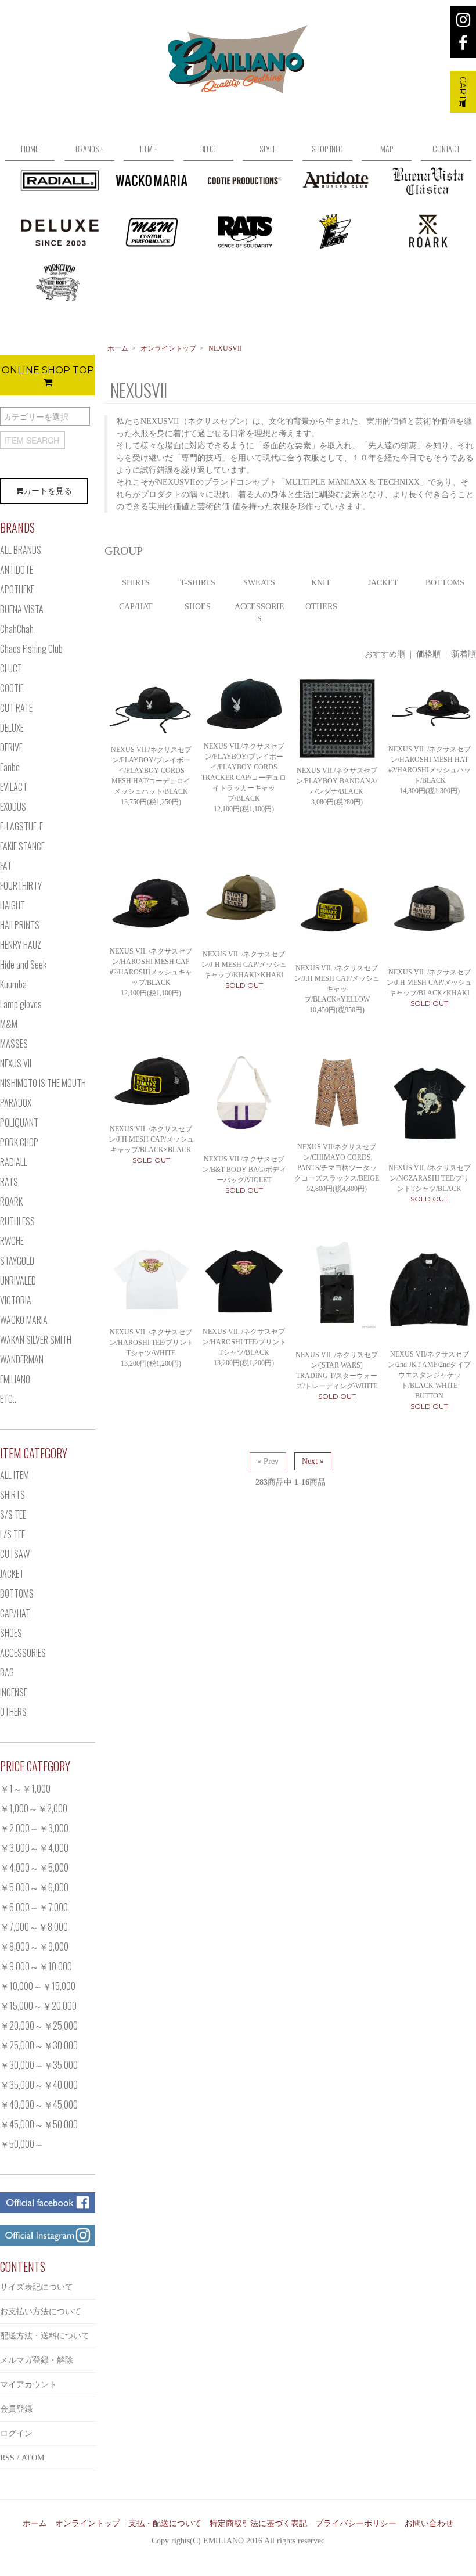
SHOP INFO (327, 148)
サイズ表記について (37, 2287)
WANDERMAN (22, 1359)
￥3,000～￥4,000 (34, 1848)
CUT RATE (16, 708)
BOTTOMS (445, 583)
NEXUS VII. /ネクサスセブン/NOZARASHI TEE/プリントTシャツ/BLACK (430, 1178)
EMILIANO (15, 1379)
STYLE (268, 148)
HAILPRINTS (20, 925)
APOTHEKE (17, 589)
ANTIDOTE (17, 570)
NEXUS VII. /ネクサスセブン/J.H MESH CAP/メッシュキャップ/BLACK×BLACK (151, 1139)
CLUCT (11, 668)
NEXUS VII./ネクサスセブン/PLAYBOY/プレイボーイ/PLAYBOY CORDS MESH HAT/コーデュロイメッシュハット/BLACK (151, 771)
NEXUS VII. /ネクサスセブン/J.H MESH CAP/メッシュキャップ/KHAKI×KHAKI (244, 965)
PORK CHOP (19, 1142)
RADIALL (14, 1162)
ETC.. (8, 1399)
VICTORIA (16, 1300)
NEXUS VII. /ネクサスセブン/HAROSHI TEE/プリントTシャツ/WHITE (151, 1343)
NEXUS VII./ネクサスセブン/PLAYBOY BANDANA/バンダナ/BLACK (337, 781)
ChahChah (17, 629)
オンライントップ (168, 348)
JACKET (383, 583)
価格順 (428, 654)
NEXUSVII (225, 348)
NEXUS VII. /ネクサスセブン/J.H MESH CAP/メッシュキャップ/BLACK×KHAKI (429, 983)
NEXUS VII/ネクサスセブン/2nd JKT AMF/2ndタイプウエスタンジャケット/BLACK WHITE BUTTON (429, 1375)
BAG (7, 1672)
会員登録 (16, 2409)
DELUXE (12, 728)
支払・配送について (165, 2523)
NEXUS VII (16, 1063)
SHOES (198, 607)
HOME (30, 148)
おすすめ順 (385, 654)
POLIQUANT (19, 1122)
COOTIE (12, 688)
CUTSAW (15, 1554)
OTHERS (321, 607)
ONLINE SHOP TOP (48, 370)
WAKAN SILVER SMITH (36, 1340)
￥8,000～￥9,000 (34, 1947)
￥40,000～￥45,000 (39, 2104)
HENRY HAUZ (21, 945)
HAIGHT (12, 905)
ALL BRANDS (21, 550)
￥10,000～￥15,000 (38, 1986)
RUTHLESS (17, 1221)
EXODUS (13, 807)
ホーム (118, 348)
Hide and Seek (23, 965)
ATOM (33, 2458)
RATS (9, 1182)
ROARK (11, 1201)
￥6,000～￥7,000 (34, 1907)
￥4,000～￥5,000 (34, 1868)
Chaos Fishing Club (31, 649)
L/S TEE (12, 1534)
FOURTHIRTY (21, 886)
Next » (313, 1461)
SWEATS (259, 583)
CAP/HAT (136, 607)
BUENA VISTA (22, 609)
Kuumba (13, 984)
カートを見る (48, 491)
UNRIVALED (18, 1280)
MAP (387, 148)
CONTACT (446, 148)
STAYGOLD (17, 1261)
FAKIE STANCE (22, 846)
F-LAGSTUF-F (21, 826)
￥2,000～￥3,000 (34, 1828)
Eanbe (10, 767)
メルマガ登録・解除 (37, 2360)
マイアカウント (28, 2385)
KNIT (321, 583)
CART (463, 88)
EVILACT (14, 787)
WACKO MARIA (24, 1320)
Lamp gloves (21, 1004)
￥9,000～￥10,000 (36, 1966)
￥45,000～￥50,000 (39, 2124)
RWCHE (12, 1241)
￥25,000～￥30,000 (39, 2045)
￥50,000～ (22, 2144)
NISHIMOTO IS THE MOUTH (43, 1083)
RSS (7, 2458)
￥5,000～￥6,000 (34, 1887)
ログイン (16, 2433)
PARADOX (16, 1103)
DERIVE (11, 747)
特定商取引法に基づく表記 (258, 2523)
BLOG (208, 148)
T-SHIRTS (198, 583)
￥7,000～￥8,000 (34, 1927)
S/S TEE (13, 1514)
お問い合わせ (429, 2523)
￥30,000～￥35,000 (39, 2065)
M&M (9, 1024)
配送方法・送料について (45, 2336)
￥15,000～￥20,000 (38, 2006)
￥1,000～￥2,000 (34, 1808)
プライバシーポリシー (356, 2523)
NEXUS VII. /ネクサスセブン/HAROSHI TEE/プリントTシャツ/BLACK (244, 1342)
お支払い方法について (41, 2311)
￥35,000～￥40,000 (39, 2085)
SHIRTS (136, 583)
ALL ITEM (15, 1475)
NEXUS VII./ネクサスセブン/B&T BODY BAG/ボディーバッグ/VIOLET (244, 1170)
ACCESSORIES (23, 1653)
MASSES (14, 1044)
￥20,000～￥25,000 (39, 2025)
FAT (6, 866)
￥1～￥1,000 (25, 1789)
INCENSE (14, 1692)
